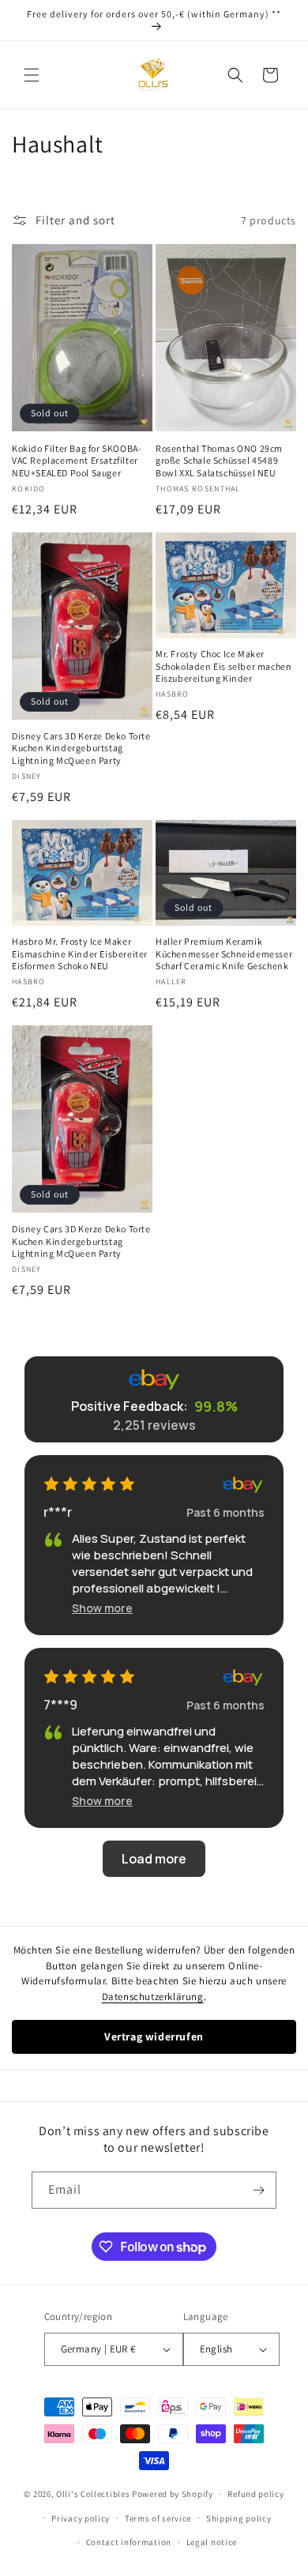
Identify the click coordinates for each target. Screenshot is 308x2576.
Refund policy (255, 2494)
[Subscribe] (258, 2190)
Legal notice (212, 2542)
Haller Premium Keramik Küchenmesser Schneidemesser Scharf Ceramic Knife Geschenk (224, 953)
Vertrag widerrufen (154, 2036)
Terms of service (158, 2518)
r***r (58, 1512)
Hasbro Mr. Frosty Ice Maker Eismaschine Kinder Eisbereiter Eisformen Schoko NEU (80, 953)
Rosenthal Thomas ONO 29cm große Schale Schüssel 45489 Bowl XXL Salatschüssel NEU (219, 461)
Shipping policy (239, 2518)
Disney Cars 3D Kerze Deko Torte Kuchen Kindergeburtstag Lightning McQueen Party (81, 748)
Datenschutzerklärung (153, 1997)
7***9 (60, 1705)
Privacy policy (81, 2518)
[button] (32, 75)
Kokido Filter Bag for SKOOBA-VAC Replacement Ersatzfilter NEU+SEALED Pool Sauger (77, 461)
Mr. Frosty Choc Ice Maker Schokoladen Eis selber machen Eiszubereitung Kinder (223, 666)
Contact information (129, 2542)
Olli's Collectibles (93, 2494)
